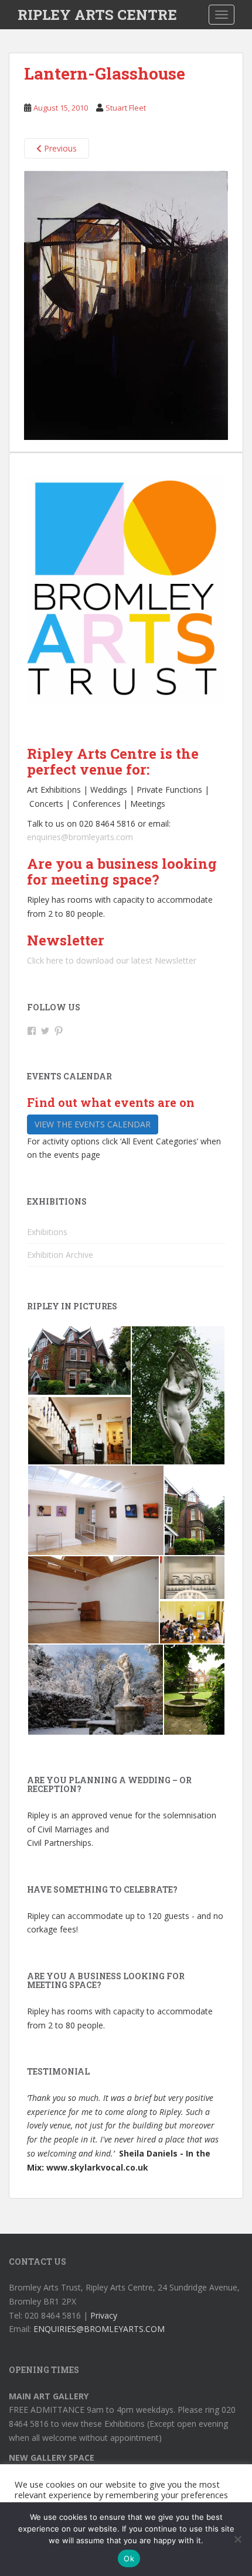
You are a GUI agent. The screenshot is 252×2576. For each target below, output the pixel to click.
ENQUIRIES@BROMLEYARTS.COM (99, 2329)
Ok (129, 2558)
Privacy (104, 2315)
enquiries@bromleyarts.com (80, 837)
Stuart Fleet (126, 108)
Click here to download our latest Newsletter (112, 960)
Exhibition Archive (60, 1255)
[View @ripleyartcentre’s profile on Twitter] (45, 1031)
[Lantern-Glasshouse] (126, 305)
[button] (79, 1361)
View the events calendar (93, 1124)
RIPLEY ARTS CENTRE (97, 15)
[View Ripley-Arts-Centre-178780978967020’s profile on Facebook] (32, 1031)
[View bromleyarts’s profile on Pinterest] (59, 1031)
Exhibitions (47, 1232)
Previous (59, 148)
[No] (237, 2539)
